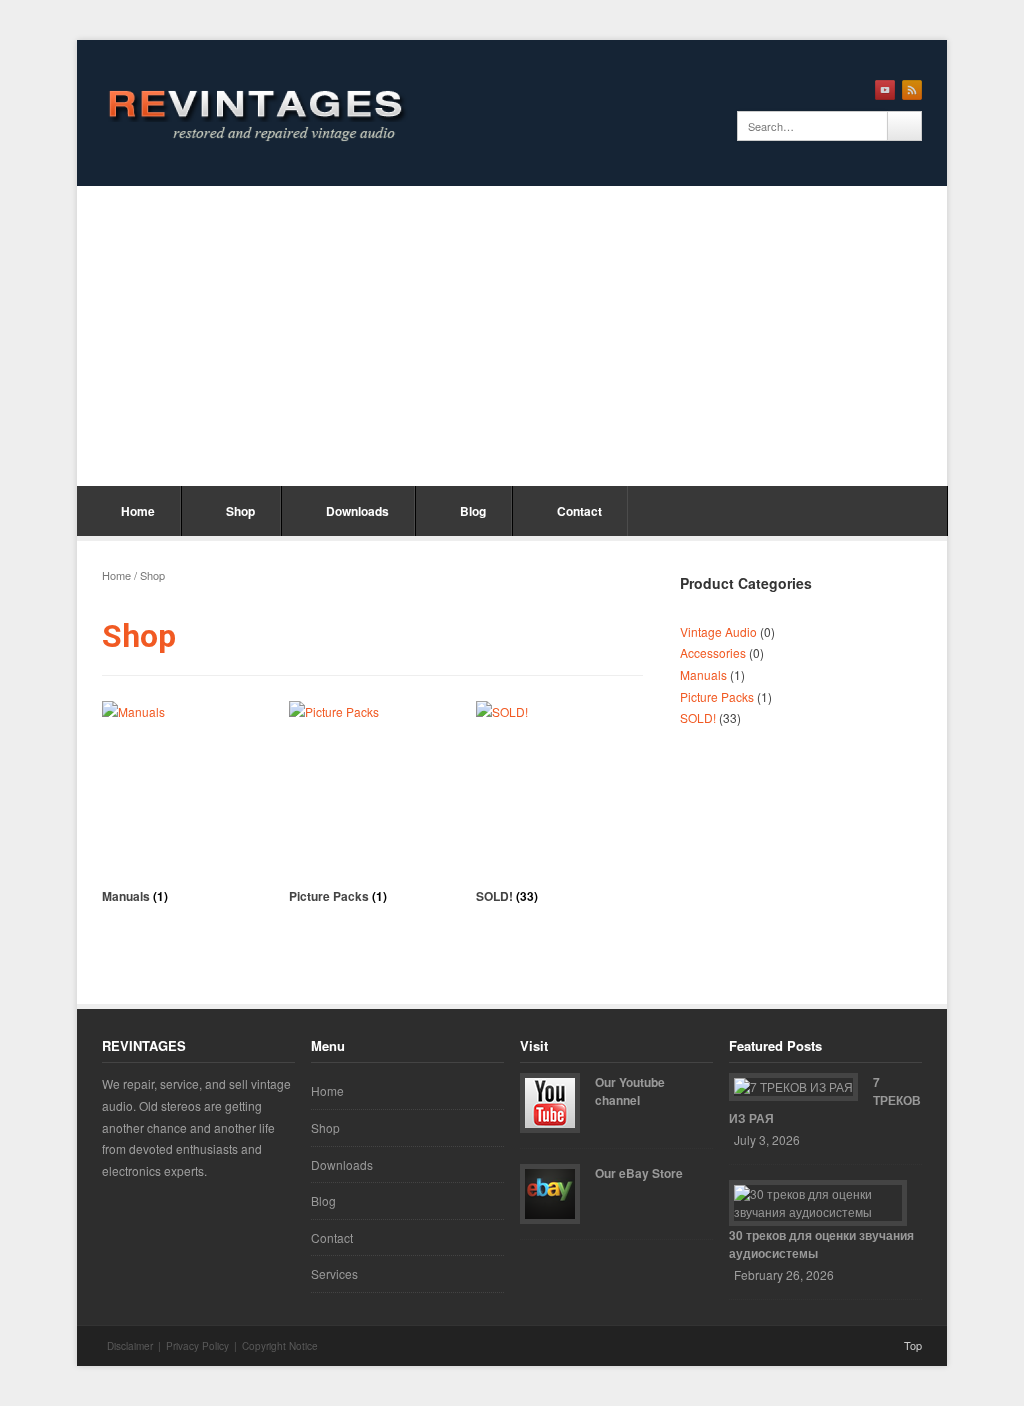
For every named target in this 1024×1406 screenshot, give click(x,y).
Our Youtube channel (630, 1091)
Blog (473, 511)
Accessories (713, 652)
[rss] (912, 90)
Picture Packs (717, 696)
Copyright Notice (280, 1346)
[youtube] (885, 90)
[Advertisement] (512, 336)
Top (913, 1345)
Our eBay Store (639, 1173)
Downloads (357, 511)
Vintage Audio (718, 631)
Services (334, 1273)
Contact (579, 511)
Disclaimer (130, 1346)
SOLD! (698, 717)
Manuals (703, 674)
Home (138, 511)
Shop (240, 511)
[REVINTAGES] (252, 113)
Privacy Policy (197, 1346)
